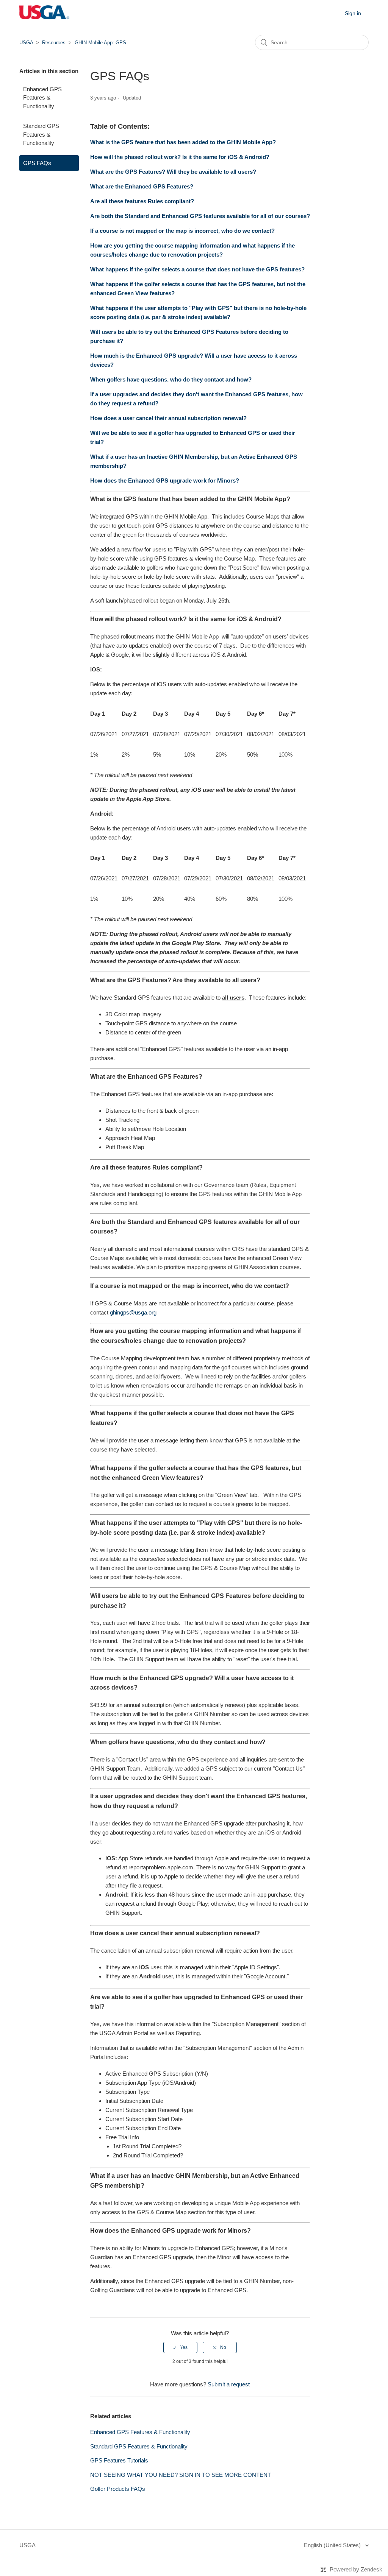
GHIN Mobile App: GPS (100, 43)
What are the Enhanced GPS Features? (142, 186)
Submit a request (229, 2384)
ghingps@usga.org (133, 1312)
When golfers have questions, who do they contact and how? (171, 379)
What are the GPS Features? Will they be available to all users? (173, 172)
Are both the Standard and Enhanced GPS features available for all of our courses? (200, 216)
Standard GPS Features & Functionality (41, 134)
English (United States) (333, 2545)
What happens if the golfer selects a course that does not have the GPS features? (198, 269)
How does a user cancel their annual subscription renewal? (168, 418)
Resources (54, 43)
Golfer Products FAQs (118, 2489)
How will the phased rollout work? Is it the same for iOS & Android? (180, 157)
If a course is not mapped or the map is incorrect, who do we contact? (182, 231)
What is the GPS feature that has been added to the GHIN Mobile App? (183, 142)
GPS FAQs (37, 163)
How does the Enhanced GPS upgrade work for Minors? (165, 480)
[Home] (44, 17)
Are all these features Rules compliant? (143, 201)
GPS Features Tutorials (119, 2460)
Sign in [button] (353, 13)
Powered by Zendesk (356, 2569)
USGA (26, 43)
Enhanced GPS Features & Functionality (42, 98)
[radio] (180, 2347)
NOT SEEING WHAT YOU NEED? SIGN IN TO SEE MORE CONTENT (181, 2475)
